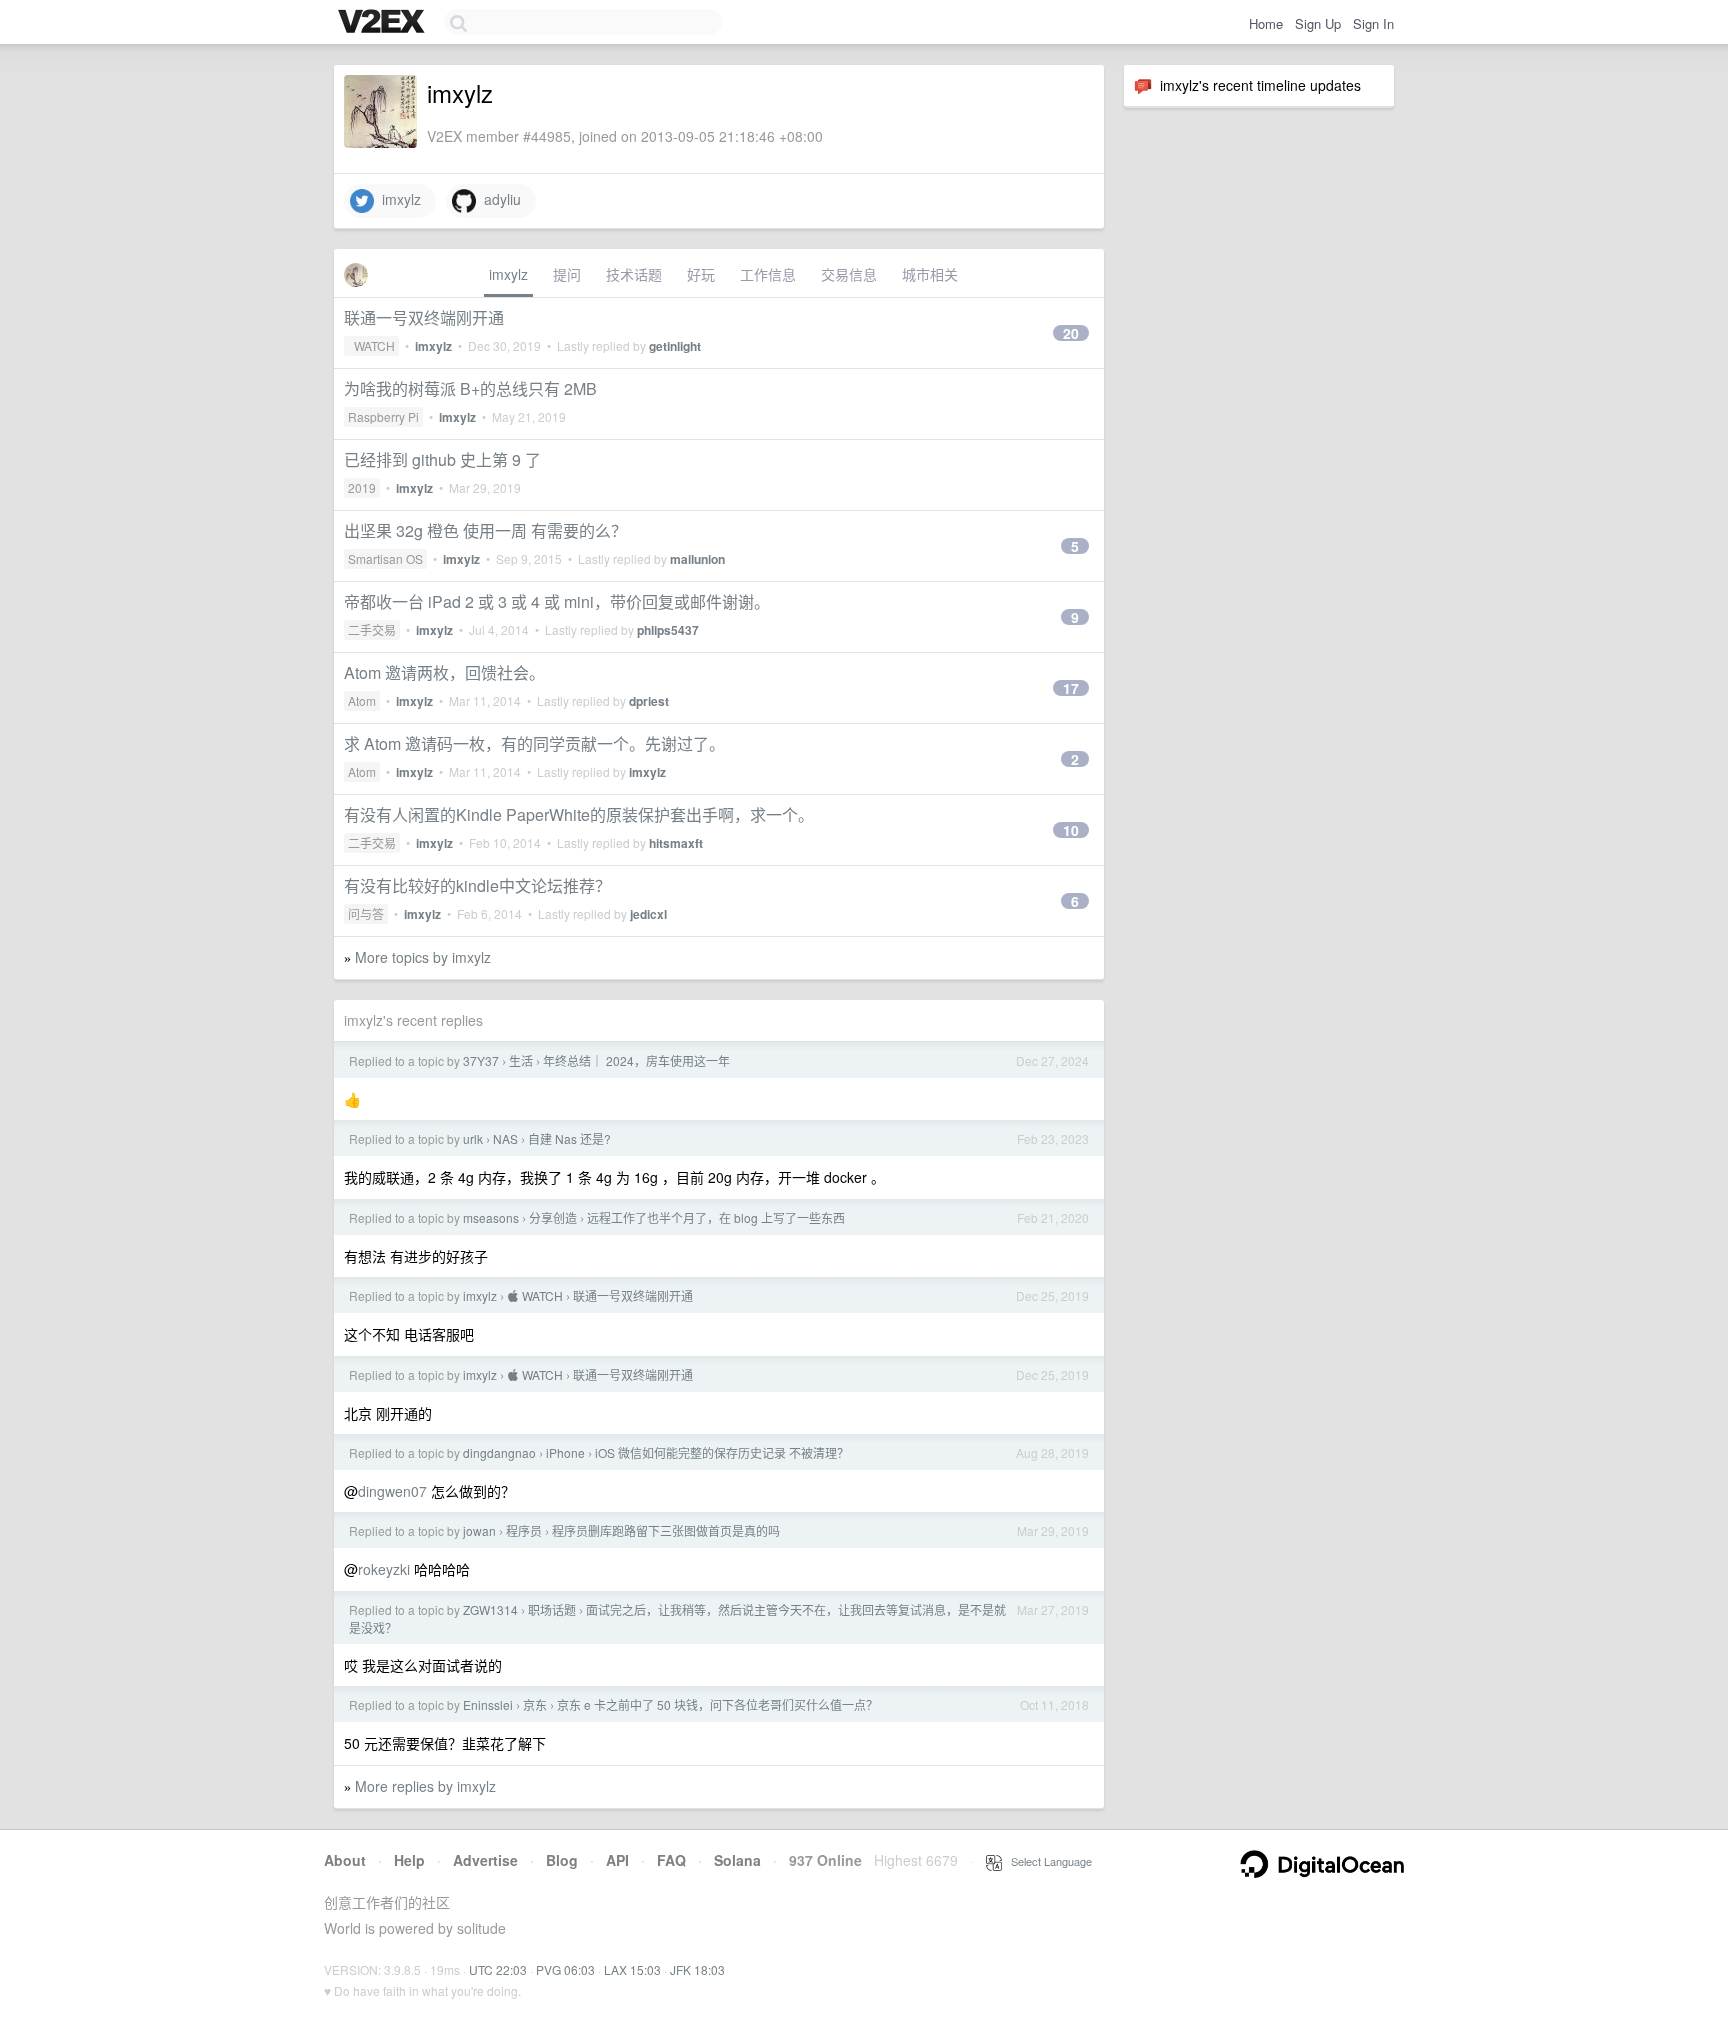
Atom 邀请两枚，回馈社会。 (444, 672)
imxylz (397, 199)
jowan (479, 1530)
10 (1071, 830)
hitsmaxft (676, 843)
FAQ (671, 1860)
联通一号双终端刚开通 (424, 317)
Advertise (485, 1860)
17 (1071, 688)
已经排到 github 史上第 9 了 (442, 459)
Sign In (1373, 23)
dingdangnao (499, 1452)
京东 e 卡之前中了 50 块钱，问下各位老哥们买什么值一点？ (717, 1704)
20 (1071, 333)
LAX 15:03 (632, 1969)
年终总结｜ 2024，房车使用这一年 (636, 1060)
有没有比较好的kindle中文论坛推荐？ (477, 885)
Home (1266, 23)
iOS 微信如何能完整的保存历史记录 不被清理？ (722, 1452)
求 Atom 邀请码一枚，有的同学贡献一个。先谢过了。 (534, 743)
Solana (737, 1860)
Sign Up (1318, 23)
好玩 (701, 274)
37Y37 (481, 1060)
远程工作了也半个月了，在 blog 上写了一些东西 (716, 1217)
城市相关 (930, 274)
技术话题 (634, 274)
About (345, 1860)
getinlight (675, 346)
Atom (362, 700)
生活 (521, 1060)
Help (409, 1860)
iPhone (565, 1452)
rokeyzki (384, 1569)
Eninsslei (488, 1704)
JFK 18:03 (697, 1969)
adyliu (498, 199)
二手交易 (372, 629)
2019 (362, 487)
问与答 (366, 913)
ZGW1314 (490, 1609)
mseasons (491, 1217)
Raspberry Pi (383, 416)
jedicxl (648, 914)
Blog (562, 1860)
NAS (505, 1138)
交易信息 (849, 274)
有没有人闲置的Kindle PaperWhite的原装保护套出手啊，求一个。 (579, 814)
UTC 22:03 (498, 1969)
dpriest (649, 701)
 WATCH (371, 345)
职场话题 (552, 1609)
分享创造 (553, 1217)
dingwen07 (392, 1491)
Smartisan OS (385, 558)
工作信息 (768, 274)
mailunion (697, 559)
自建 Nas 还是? (569, 1138)
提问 (567, 274)
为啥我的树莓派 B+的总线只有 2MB (470, 388)
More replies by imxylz (425, 1786)
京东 (535, 1704)
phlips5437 (668, 630)
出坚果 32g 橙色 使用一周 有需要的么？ (485, 530)
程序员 (524, 1530)
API (617, 1860)
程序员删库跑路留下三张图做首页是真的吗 (666, 1530)
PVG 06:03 (565, 1969)
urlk (473, 1138)
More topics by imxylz (423, 957)
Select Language (1047, 1861)
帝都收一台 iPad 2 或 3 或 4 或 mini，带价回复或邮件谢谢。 (557, 601)
